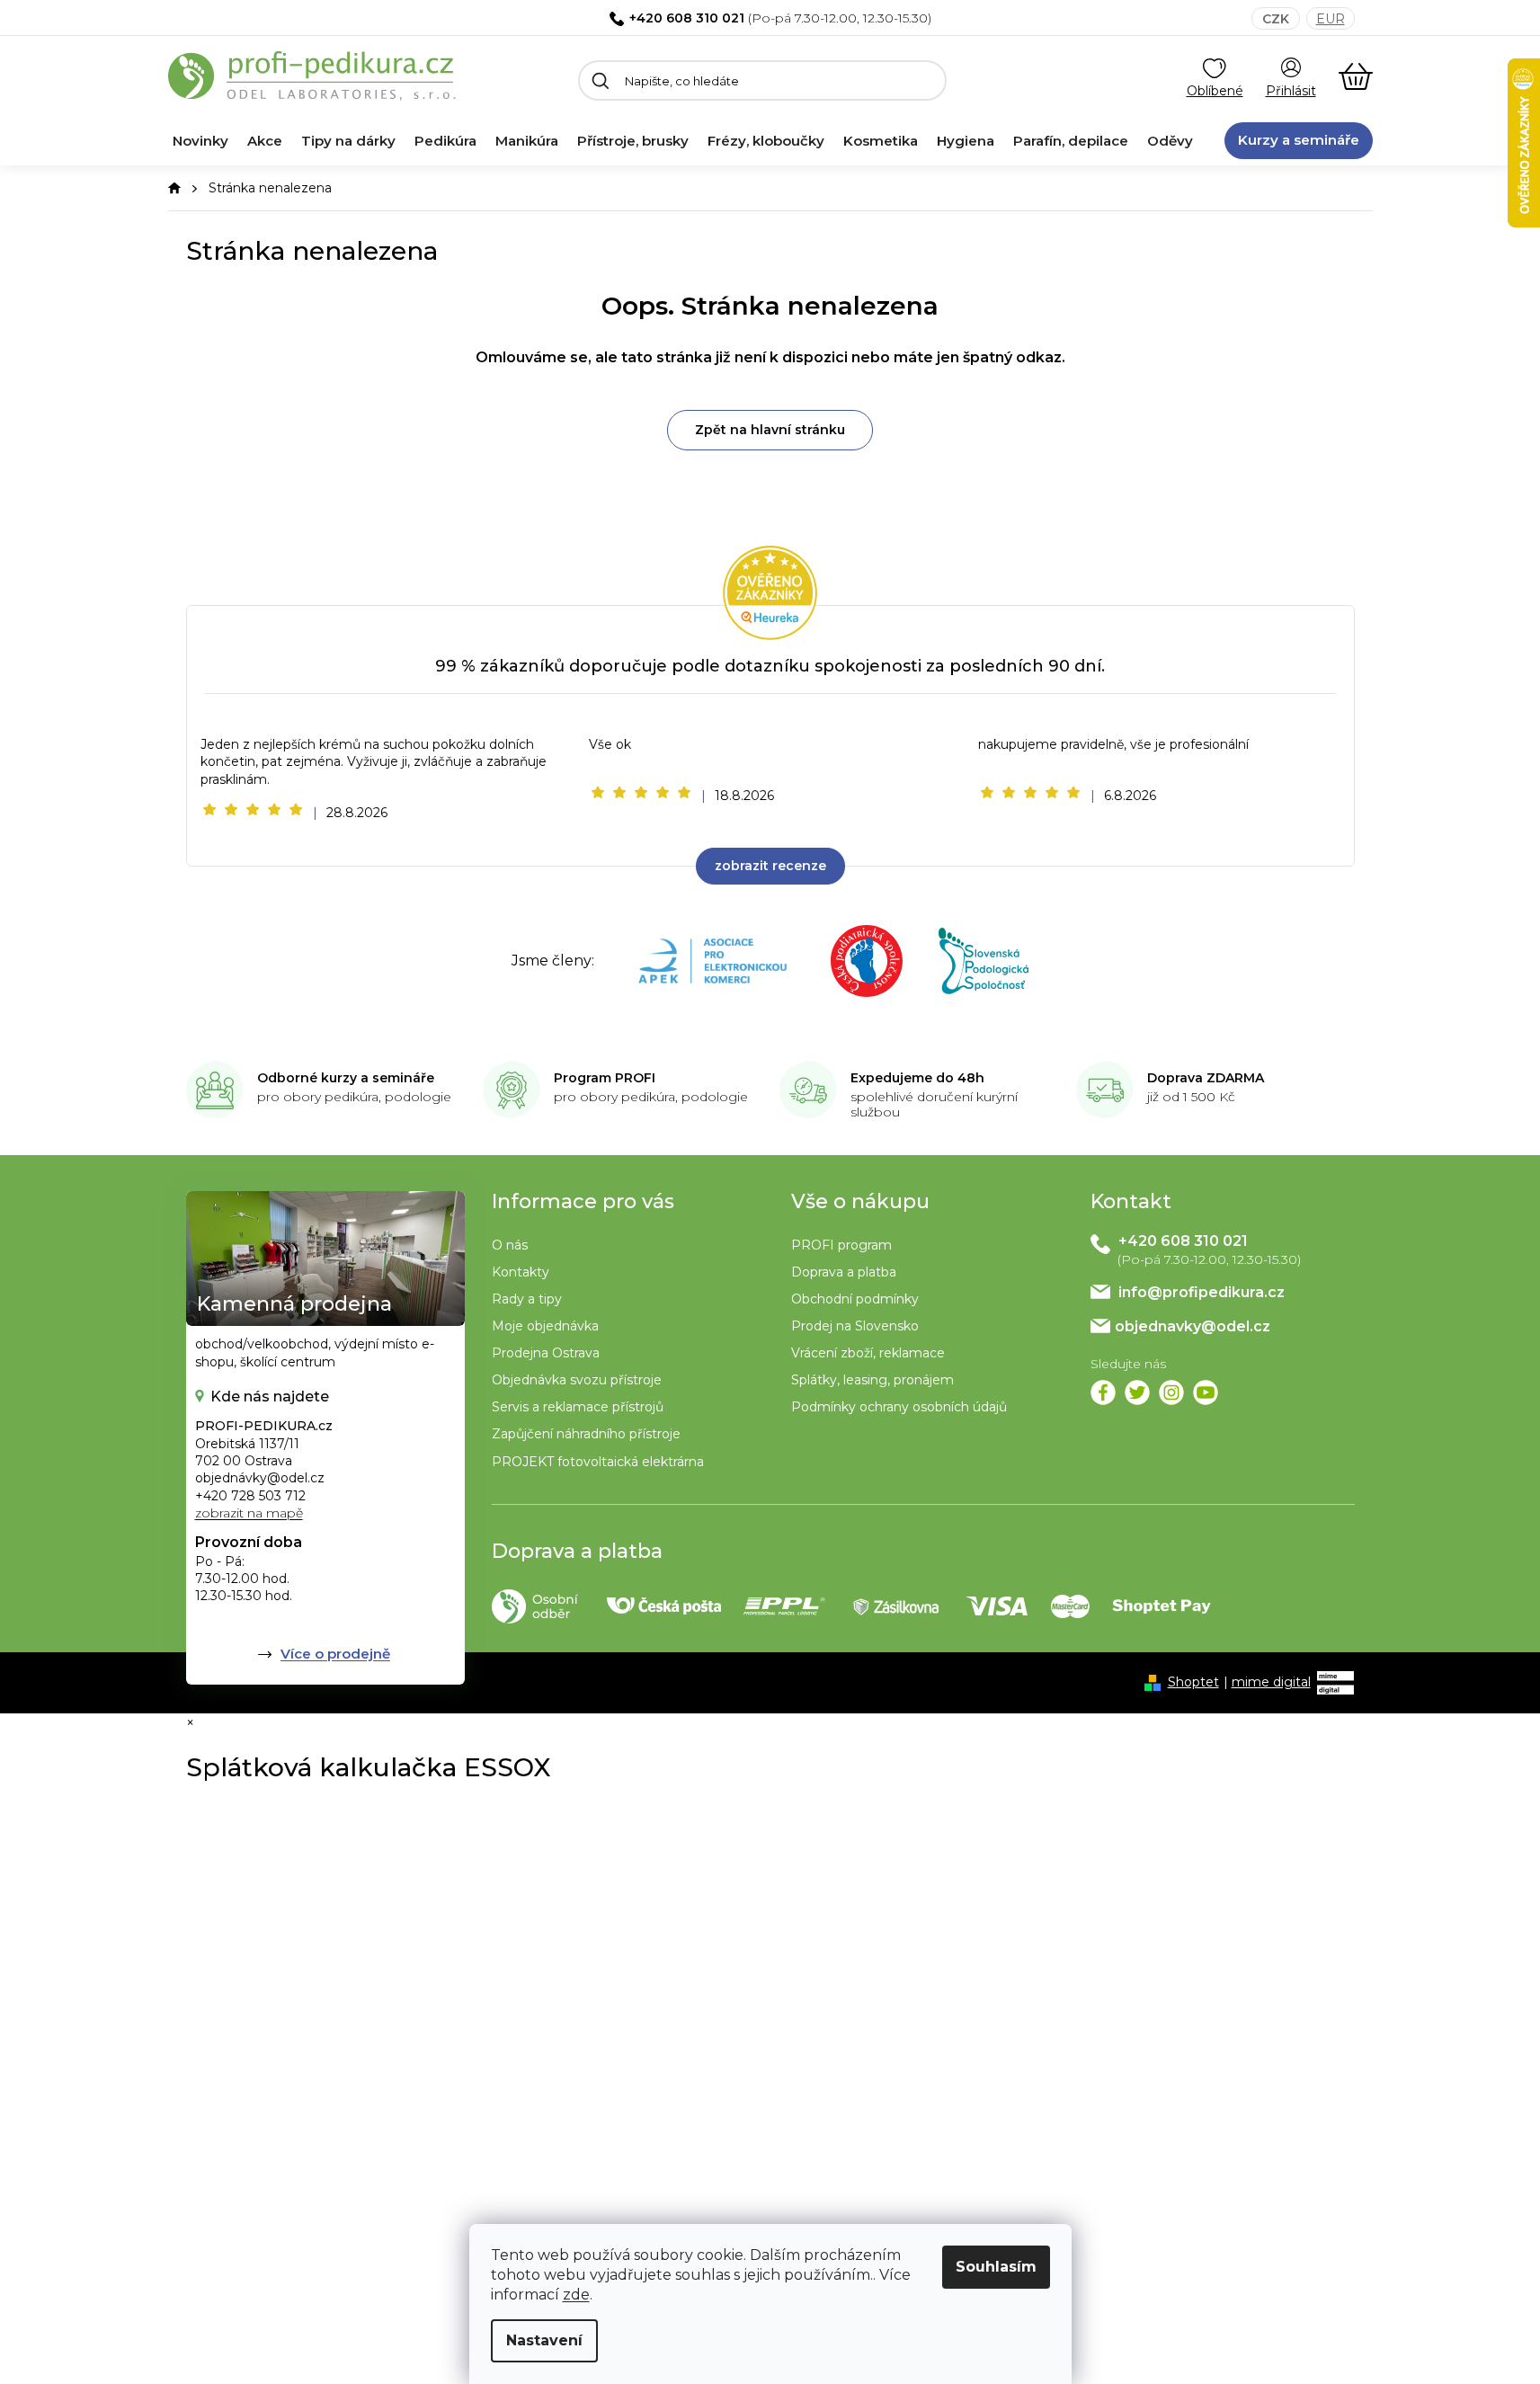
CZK (1276, 19)
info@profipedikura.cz (1202, 1292)
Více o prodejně (335, 1654)
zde (576, 2295)
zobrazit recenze (770, 866)
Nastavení (544, 2340)
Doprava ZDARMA (1206, 1078)
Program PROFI (605, 1078)
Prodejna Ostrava (546, 1353)
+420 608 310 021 (687, 18)
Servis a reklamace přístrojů (578, 1407)
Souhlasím (996, 2267)
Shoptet (1193, 1682)
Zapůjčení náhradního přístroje (586, 1434)
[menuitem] (200, 141)
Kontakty (521, 1272)
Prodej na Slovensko (855, 1326)
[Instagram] (1171, 1392)
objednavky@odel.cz (1193, 1326)
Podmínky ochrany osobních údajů (899, 1407)
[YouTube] (1206, 1392)
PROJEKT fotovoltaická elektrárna (598, 1462)
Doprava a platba (844, 1272)
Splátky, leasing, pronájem (872, 1380)
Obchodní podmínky (855, 1299)
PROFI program (841, 1245)
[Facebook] (1103, 1392)
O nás (510, 1245)
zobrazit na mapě (249, 1513)
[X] (1137, 1392)
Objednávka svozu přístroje (577, 1380)
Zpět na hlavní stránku (770, 430)
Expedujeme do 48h (917, 1078)
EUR (1331, 19)
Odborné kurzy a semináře (346, 1078)
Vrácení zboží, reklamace (868, 1353)
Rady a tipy (527, 1299)
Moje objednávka (545, 1326)
